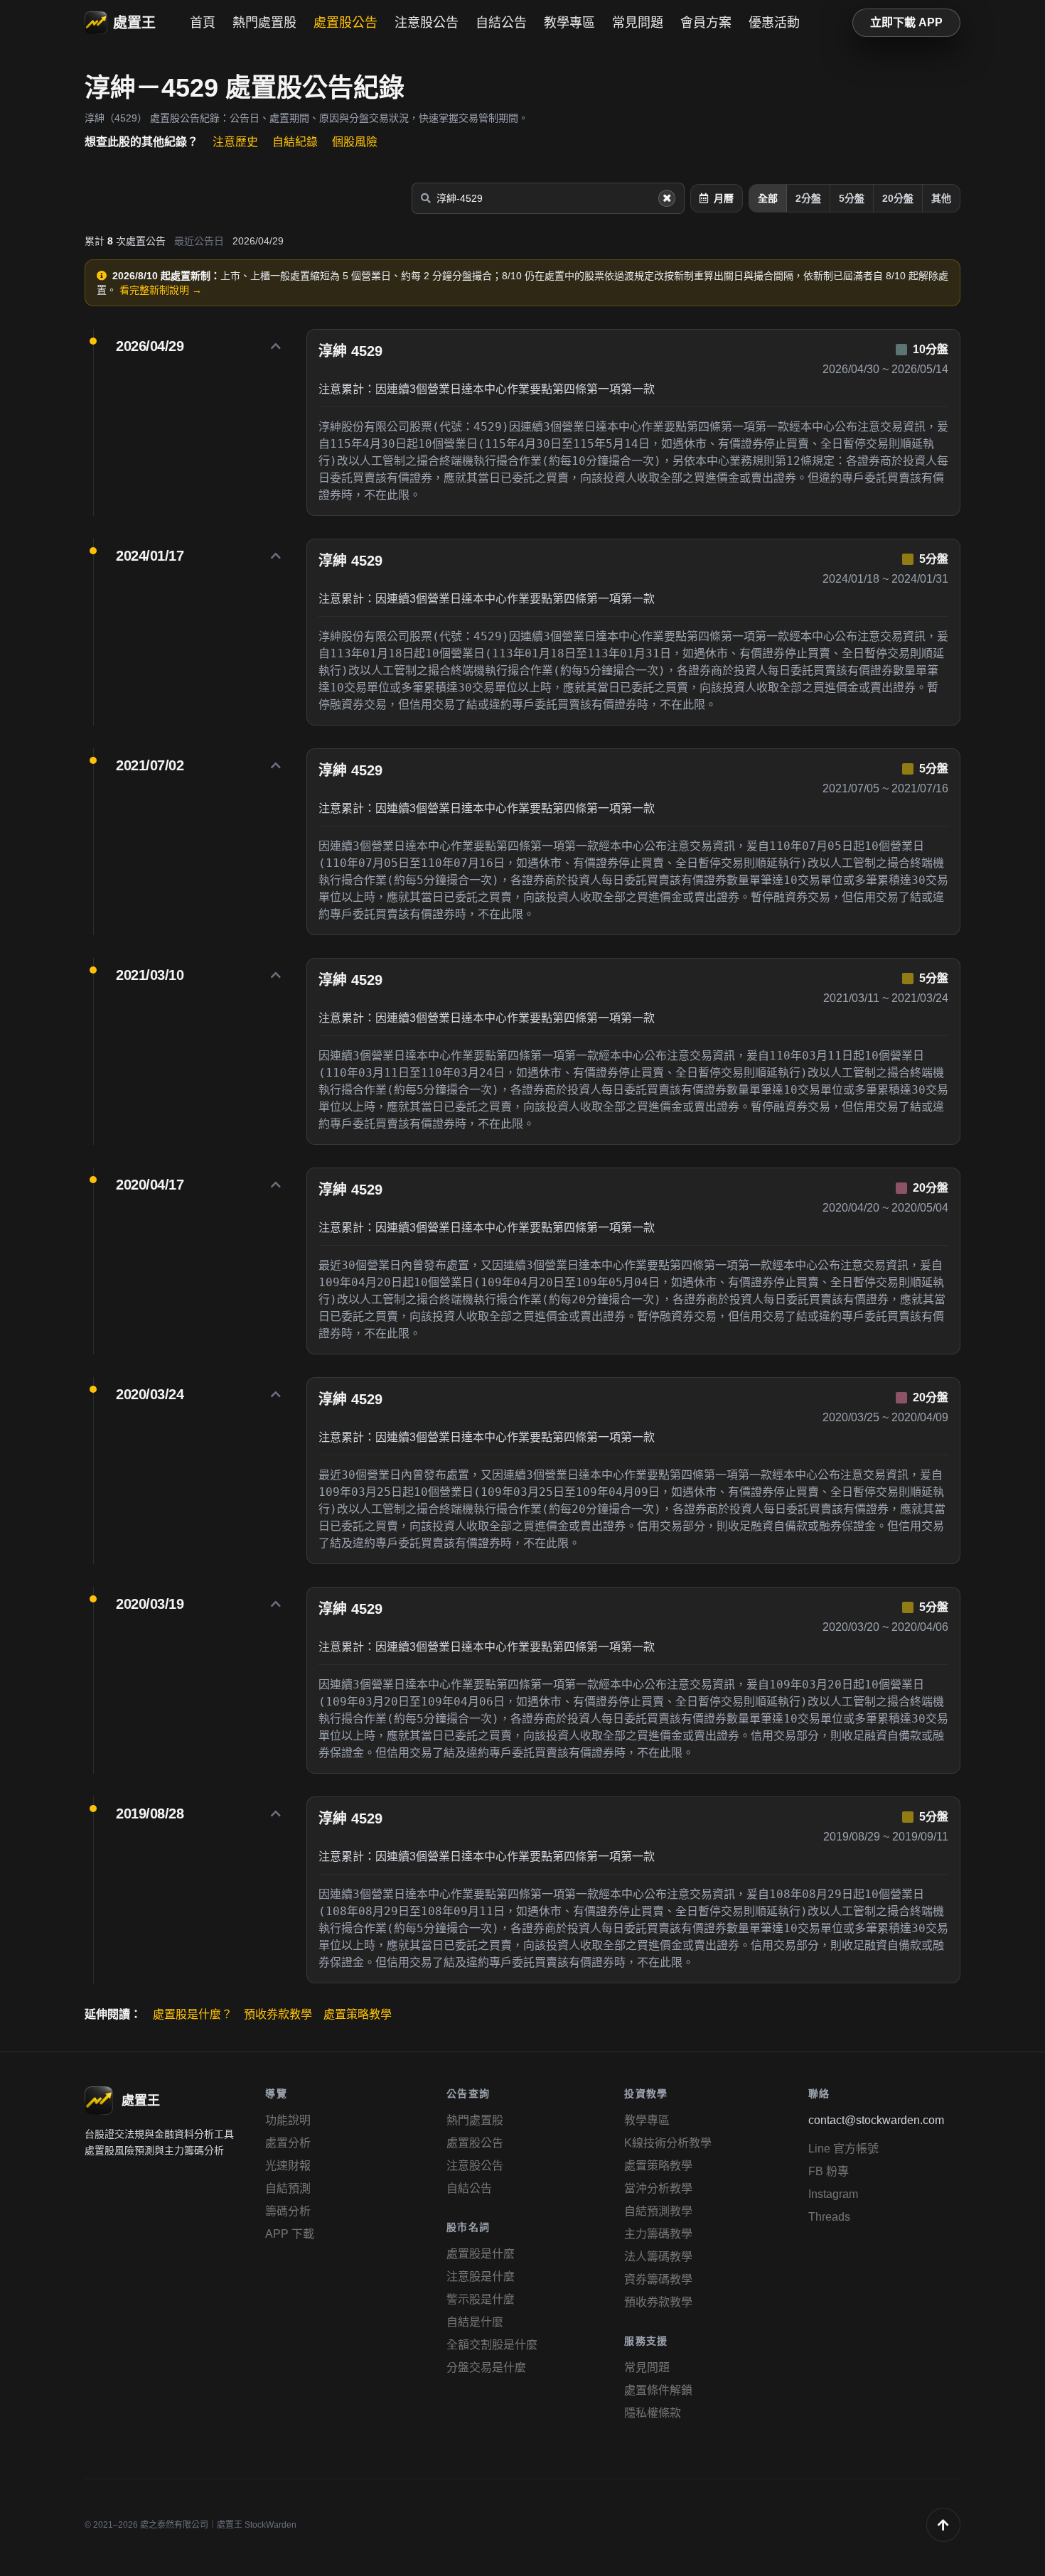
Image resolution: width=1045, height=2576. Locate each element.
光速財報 (288, 2166)
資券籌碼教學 (658, 2279)
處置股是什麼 (481, 2254)
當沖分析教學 (658, 2188)
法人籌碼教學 (658, 2257)
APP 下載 (290, 2234)
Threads (829, 2217)
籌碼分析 (288, 2211)
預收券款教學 (278, 2014)
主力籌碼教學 (658, 2234)
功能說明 (288, 2120)
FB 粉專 (829, 2171)
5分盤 (852, 198)
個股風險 (355, 142)
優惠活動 (774, 23)
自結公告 (501, 23)
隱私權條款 (653, 2413)
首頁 (203, 23)
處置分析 (288, 2143)
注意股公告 (427, 23)
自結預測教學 (658, 2211)
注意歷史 (235, 142)
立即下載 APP (906, 22)
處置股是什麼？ (193, 2014)
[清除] (667, 198)
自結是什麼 (475, 2322)
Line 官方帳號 (843, 2149)
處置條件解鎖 (658, 2390)
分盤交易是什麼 (486, 2367)
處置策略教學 (358, 2014)
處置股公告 (345, 23)
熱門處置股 (264, 23)
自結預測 (288, 2188)
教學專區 (569, 23)
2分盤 (808, 198)
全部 (768, 198)
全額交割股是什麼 (492, 2345)
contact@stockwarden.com (876, 2120)
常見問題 (638, 23)
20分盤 (898, 198)
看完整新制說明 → (161, 290)
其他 (941, 198)
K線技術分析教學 (668, 2143)
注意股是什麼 (481, 2276)
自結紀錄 (295, 142)
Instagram (833, 2194)
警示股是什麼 (481, 2299)
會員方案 (706, 23)
